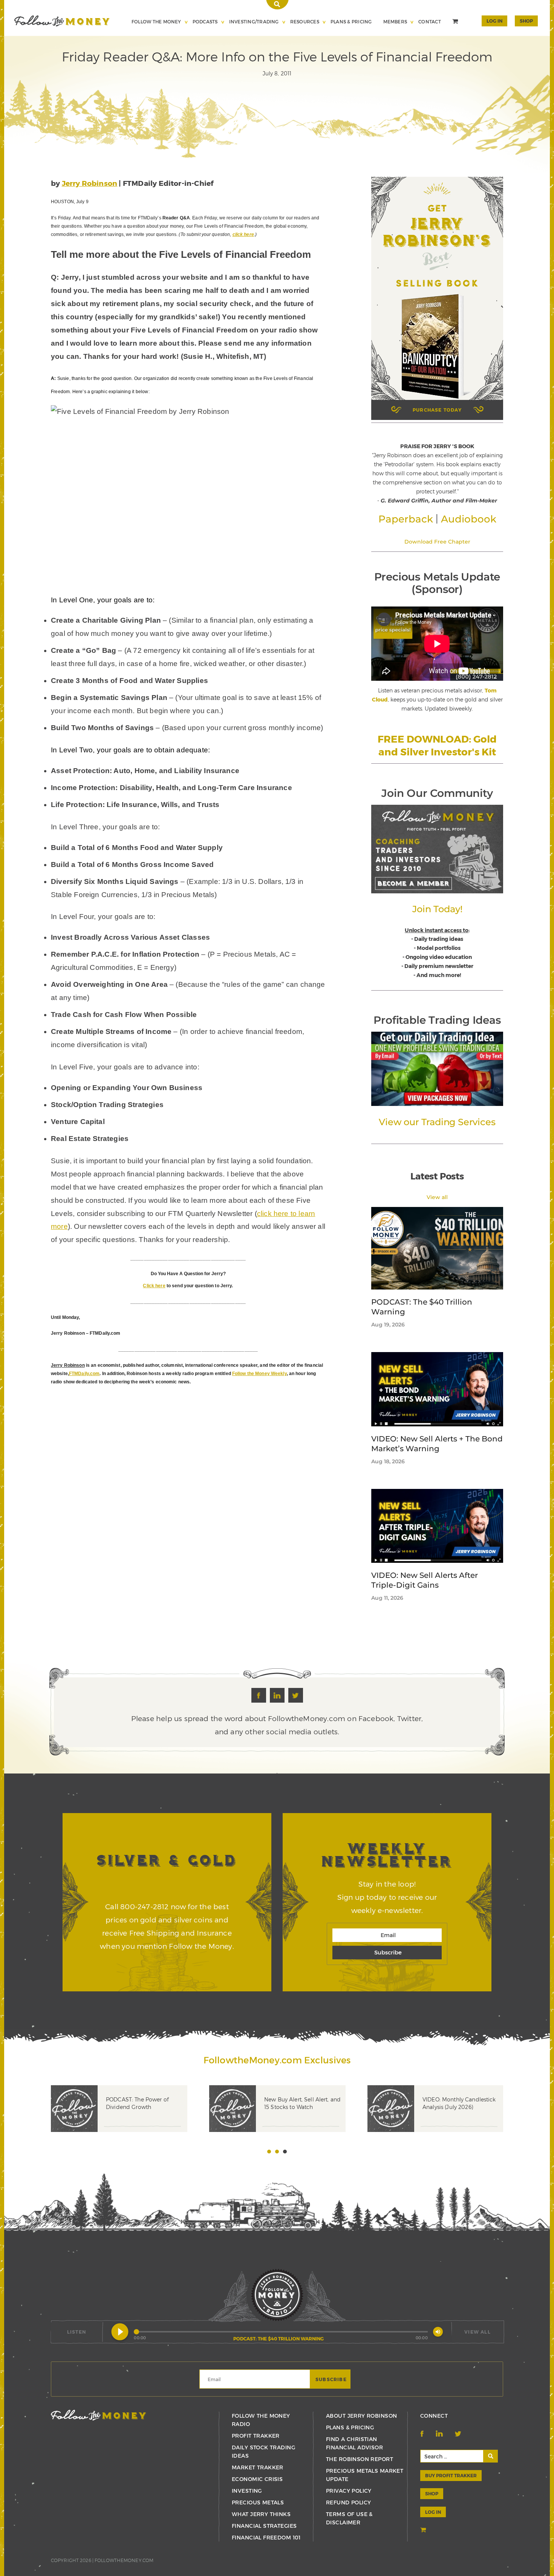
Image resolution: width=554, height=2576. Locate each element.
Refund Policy (348, 2502)
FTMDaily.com (84, 1374)
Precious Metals (258, 2502)
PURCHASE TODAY (437, 410)
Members (395, 21)
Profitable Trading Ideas (437, 1020)
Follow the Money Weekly (259, 1374)
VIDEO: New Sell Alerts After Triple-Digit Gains (425, 1580)
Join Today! (437, 909)
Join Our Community (437, 793)
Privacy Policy (349, 2491)
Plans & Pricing (351, 21)
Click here (154, 1286)
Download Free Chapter (437, 542)
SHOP (526, 21)
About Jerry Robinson (361, 2416)
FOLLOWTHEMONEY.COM (124, 2560)
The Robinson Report (360, 2459)
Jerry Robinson (90, 183)
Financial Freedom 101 (266, 2537)
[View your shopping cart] (456, 22)
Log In (494, 21)
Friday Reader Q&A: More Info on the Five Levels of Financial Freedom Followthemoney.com (62, 21)
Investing (247, 2491)
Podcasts (205, 21)
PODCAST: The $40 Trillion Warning (422, 1307)
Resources (305, 21)
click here (243, 234)
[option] (130, 2120)
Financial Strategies (264, 2526)
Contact (430, 21)
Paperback (406, 519)
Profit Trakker (256, 2436)
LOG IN (433, 2512)
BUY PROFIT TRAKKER (451, 2475)
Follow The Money (156, 21)
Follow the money (99, 2415)
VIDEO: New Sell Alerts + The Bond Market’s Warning (437, 1444)
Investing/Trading (254, 21)
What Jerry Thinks (261, 2514)
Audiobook (469, 519)
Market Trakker (258, 2467)
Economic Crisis (257, 2479)
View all (437, 1197)
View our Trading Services (437, 1122)
